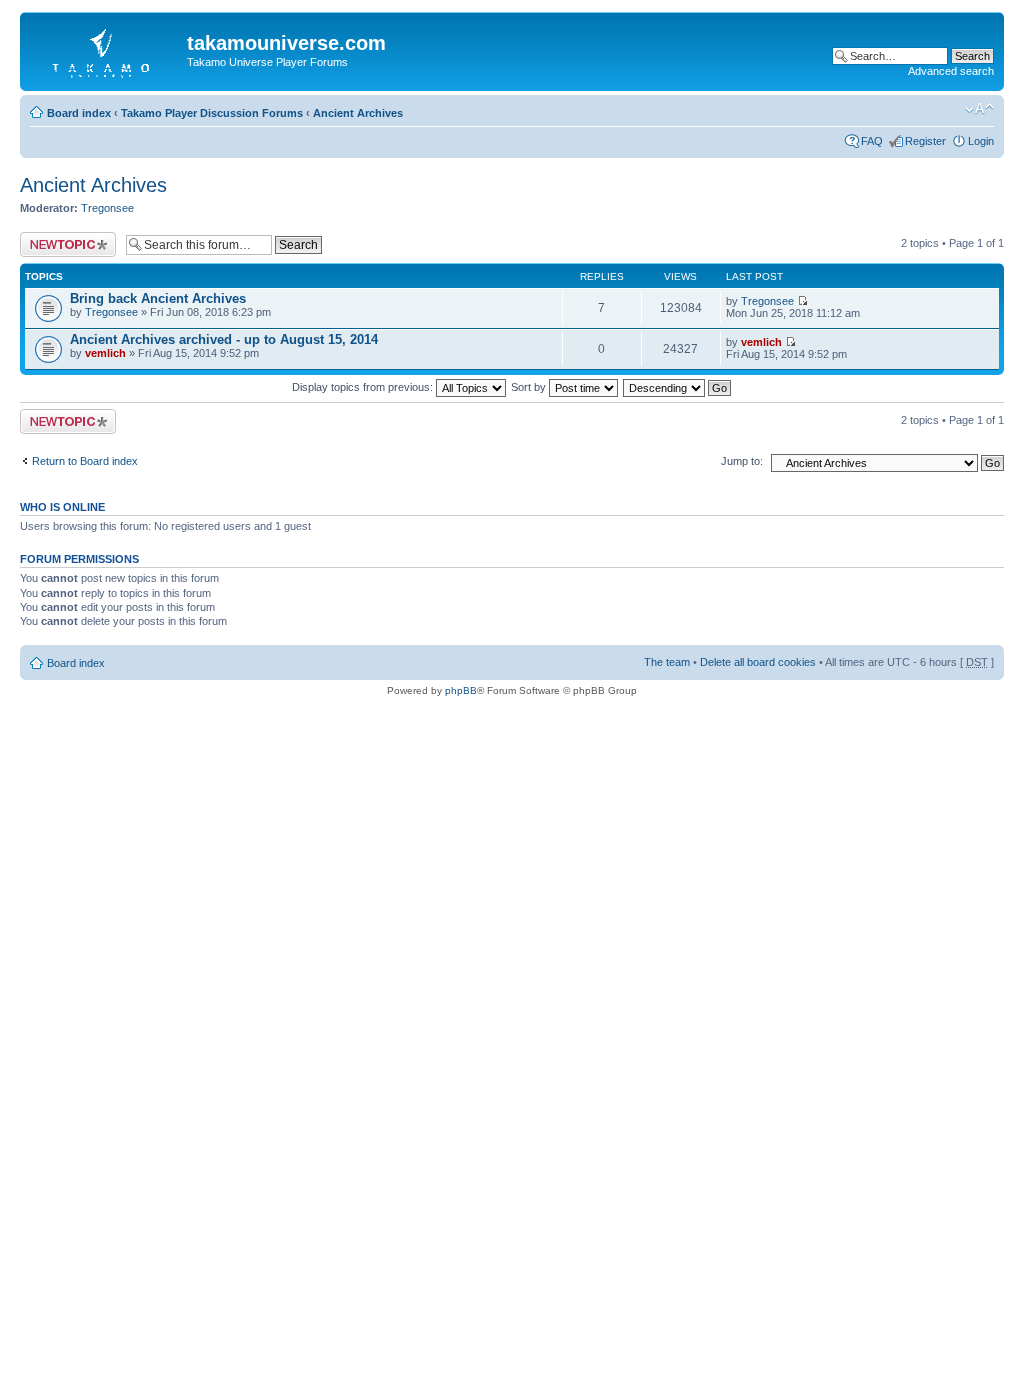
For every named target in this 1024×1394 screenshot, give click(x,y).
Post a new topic (60, 238)
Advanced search (951, 71)
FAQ (872, 141)
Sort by (530, 387)
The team (667, 662)
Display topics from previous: (364, 387)
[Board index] (106, 49)
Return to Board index (85, 461)
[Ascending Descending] (678, 387)
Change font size (979, 109)
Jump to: (742, 461)
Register (925, 141)
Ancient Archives (358, 113)
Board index (79, 113)
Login (981, 141)
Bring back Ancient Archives (158, 298)
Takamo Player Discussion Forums (212, 113)
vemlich (105, 353)
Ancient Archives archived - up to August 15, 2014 (224, 339)
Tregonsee (107, 208)
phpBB (461, 690)
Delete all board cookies (758, 662)
